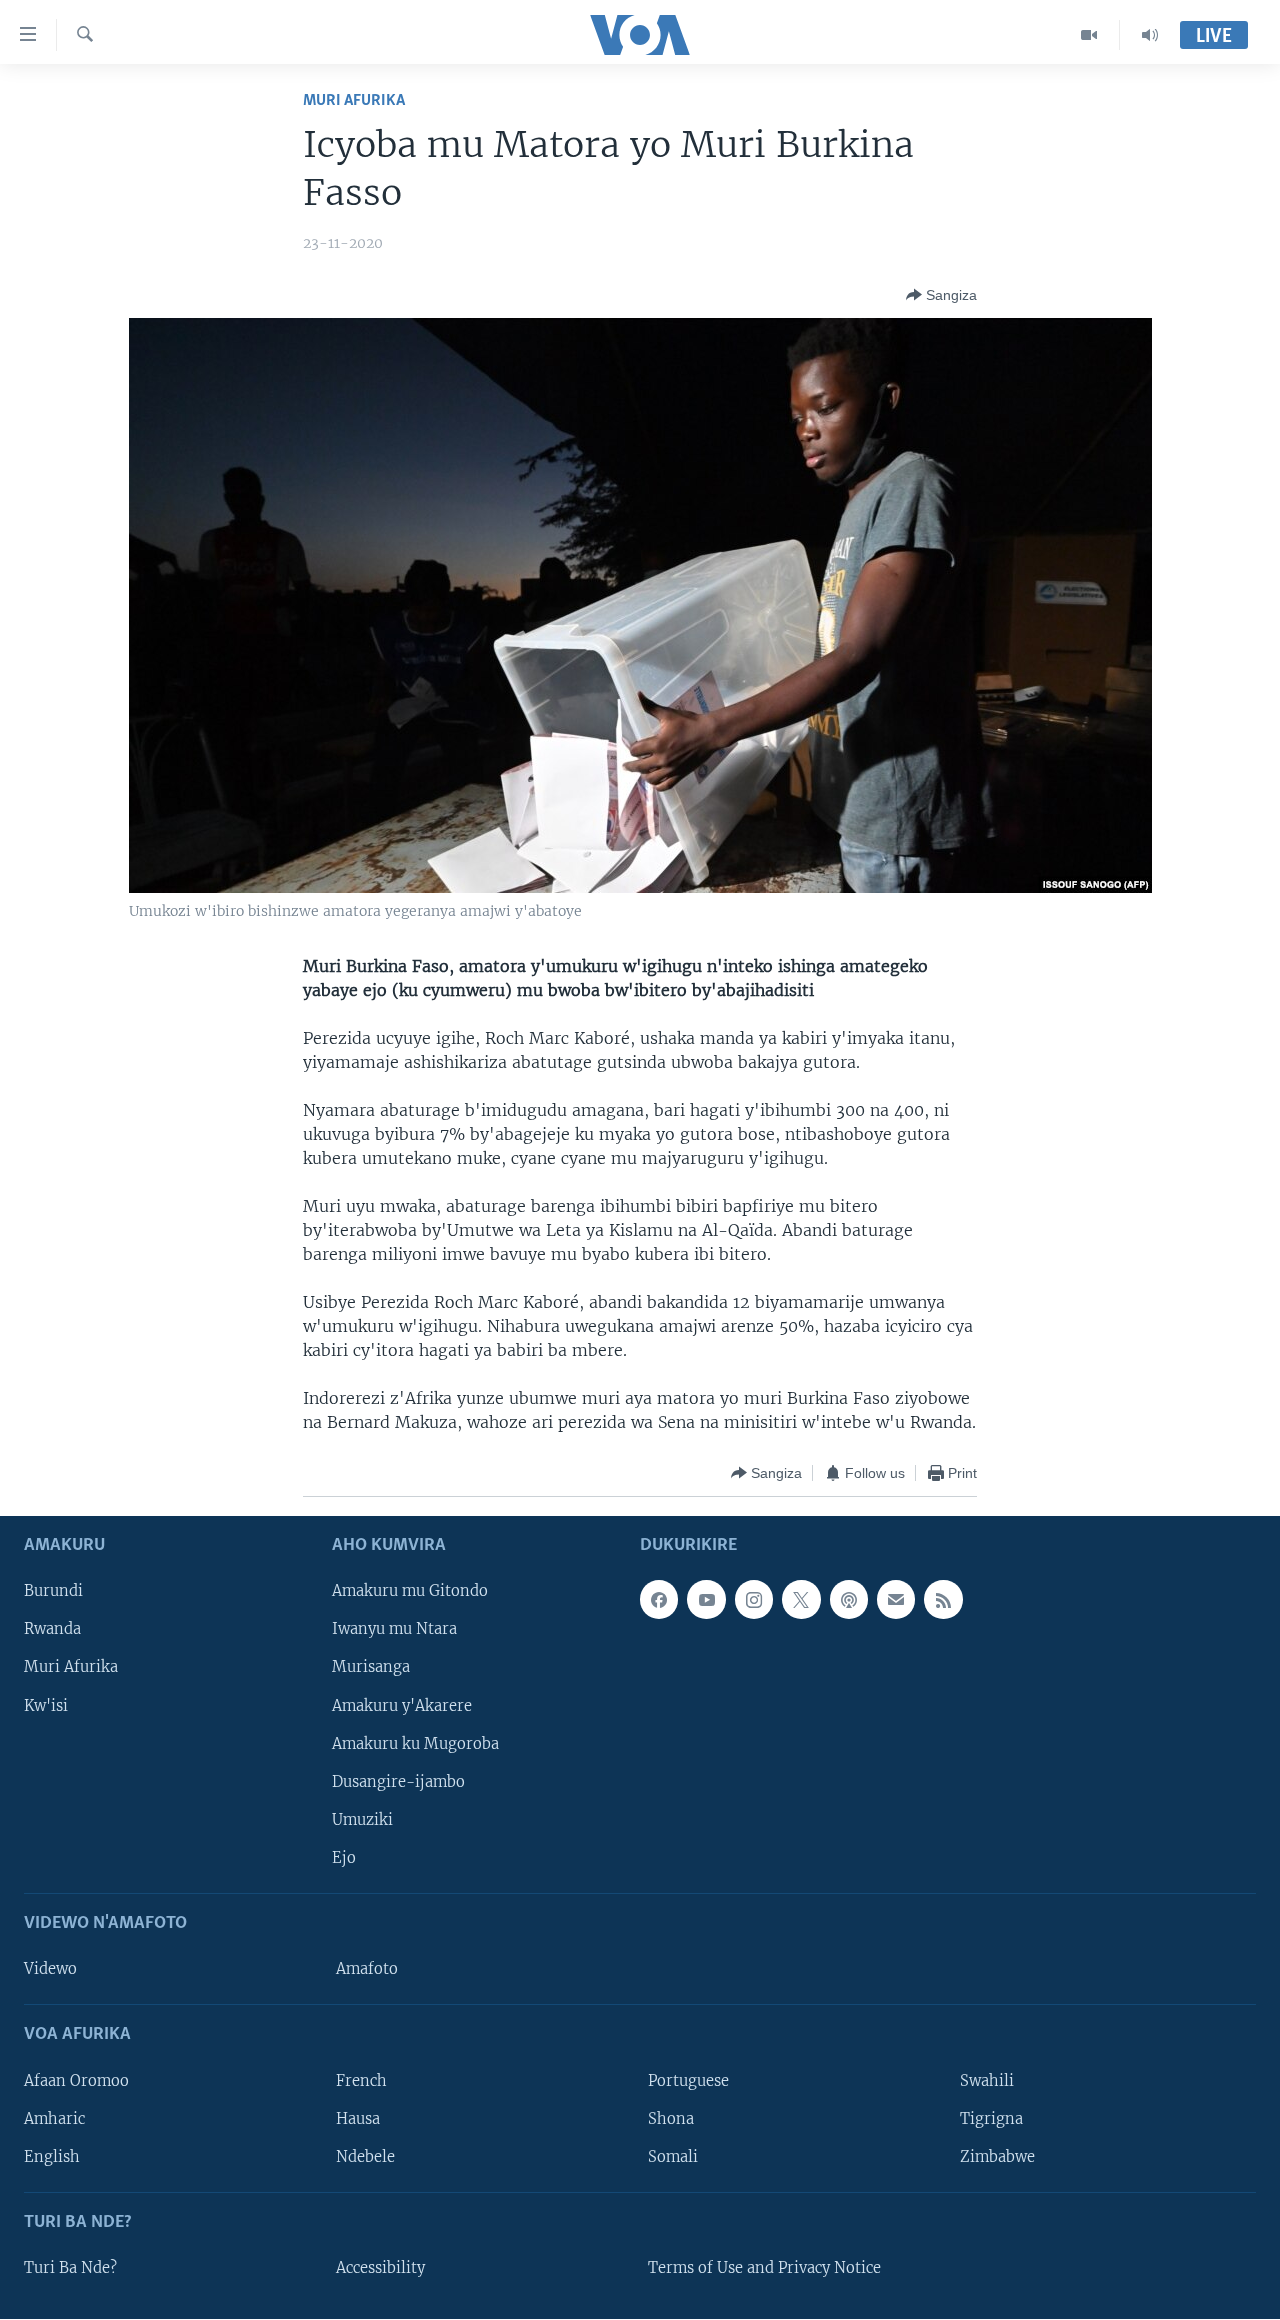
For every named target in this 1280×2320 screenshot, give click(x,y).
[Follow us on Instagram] (754, 1600)
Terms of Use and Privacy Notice (764, 2268)
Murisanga (371, 1668)
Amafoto (367, 1970)
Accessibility (380, 2268)
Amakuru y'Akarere (402, 1706)
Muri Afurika (354, 100)
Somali (673, 2157)
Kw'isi (46, 1706)
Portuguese (688, 2081)
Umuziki (362, 1820)
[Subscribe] (896, 1600)
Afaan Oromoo (76, 2081)
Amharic (54, 2119)
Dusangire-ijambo (398, 1782)
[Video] (1089, 35)
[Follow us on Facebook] (659, 1600)
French (361, 2081)
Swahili (987, 2081)
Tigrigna (991, 2119)
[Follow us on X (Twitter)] (801, 1600)
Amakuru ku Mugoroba (415, 1744)
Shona (671, 2119)
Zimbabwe (997, 2157)
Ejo (344, 1858)
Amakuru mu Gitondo (410, 1592)
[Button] (941, 295)
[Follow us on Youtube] (706, 1600)
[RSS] (943, 1600)
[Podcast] (849, 1600)
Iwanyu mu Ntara (394, 1630)
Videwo (50, 1970)
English (52, 2157)
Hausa (358, 2119)
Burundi (53, 1592)
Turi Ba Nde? (70, 2268)
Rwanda (52, 1630)
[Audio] (1150, 35)
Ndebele (365, 2157)
